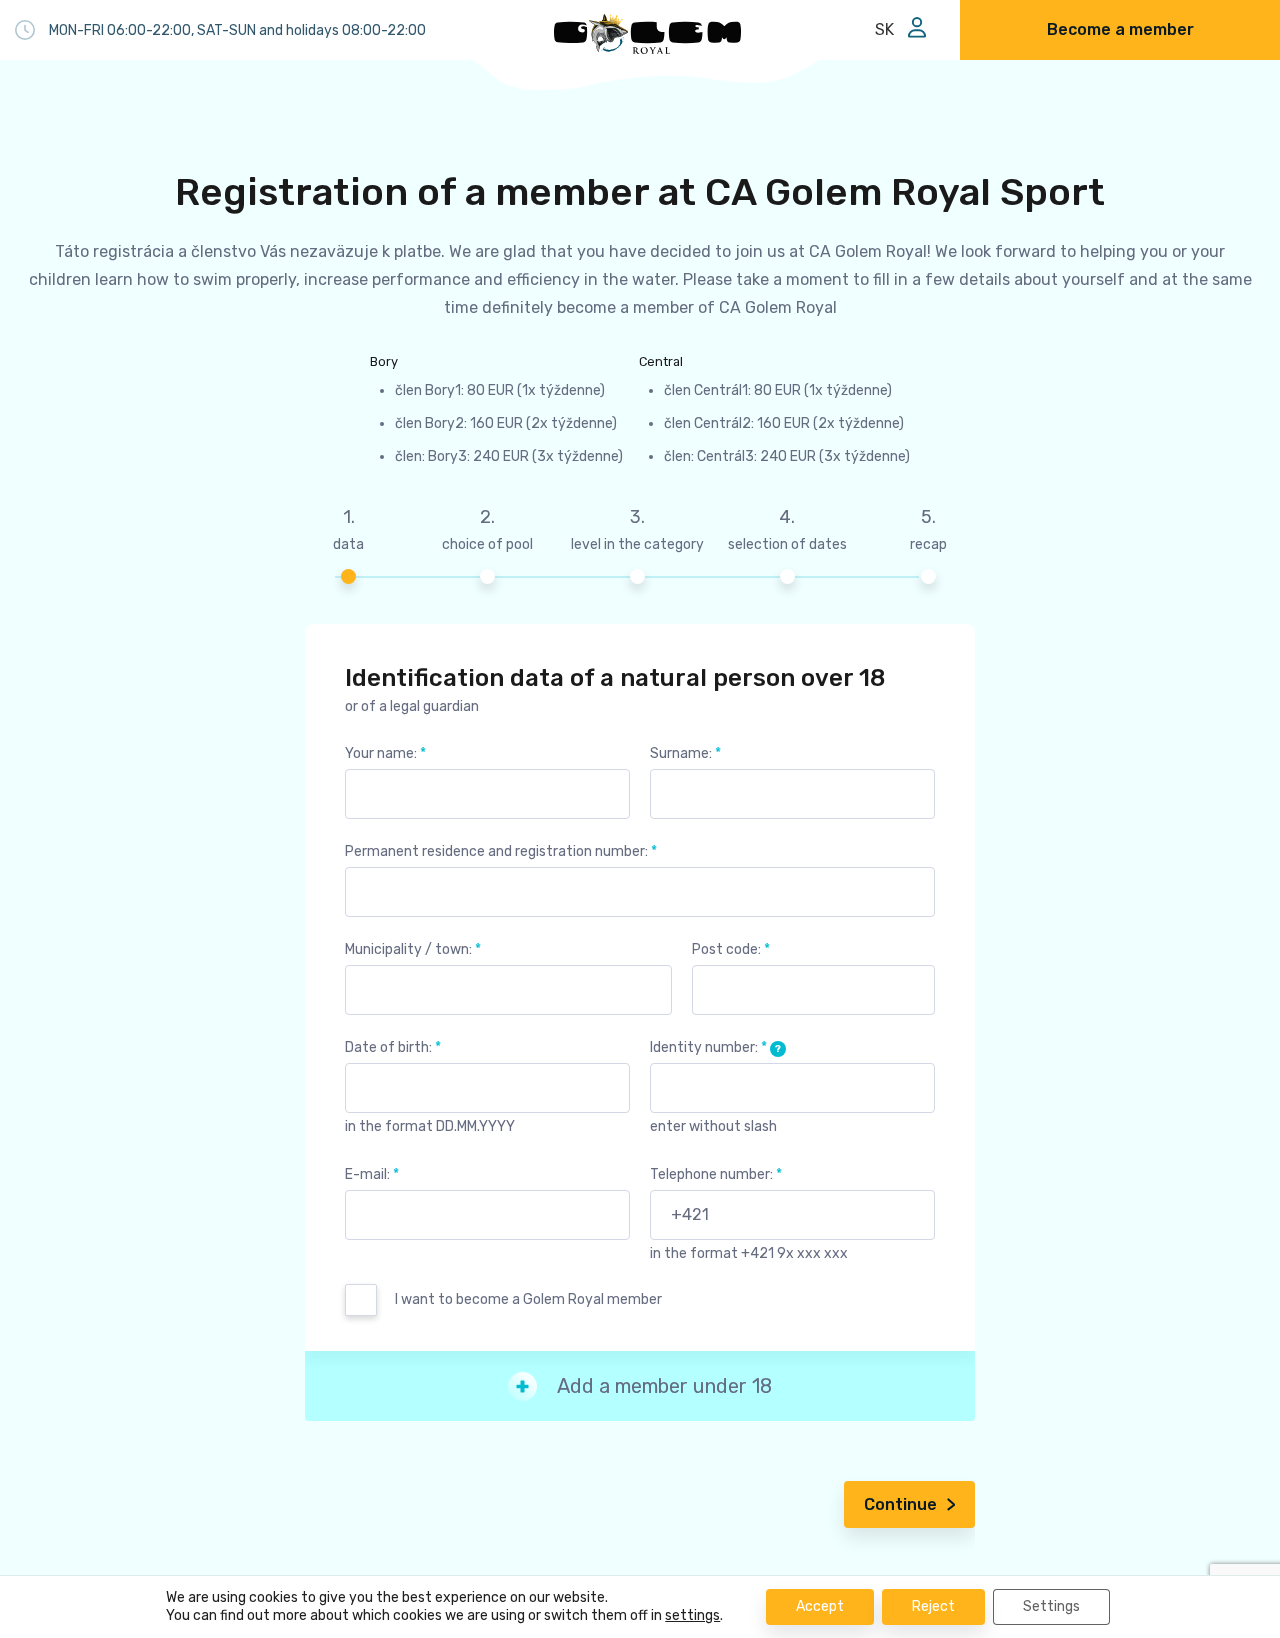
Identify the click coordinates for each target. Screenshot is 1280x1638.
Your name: (385, 753)
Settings (1051, 1606)
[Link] (648, 34)
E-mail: (372, 1174)
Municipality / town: (413, 949)
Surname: (685, 753)
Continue (900, 1504)
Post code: (731, 949)
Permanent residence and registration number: (501, 851)
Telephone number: (716, 1174)
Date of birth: (393, 1047)
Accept (820, 1606)
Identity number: (715, 1047)
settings (692, 1615)
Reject (933, 1606)
